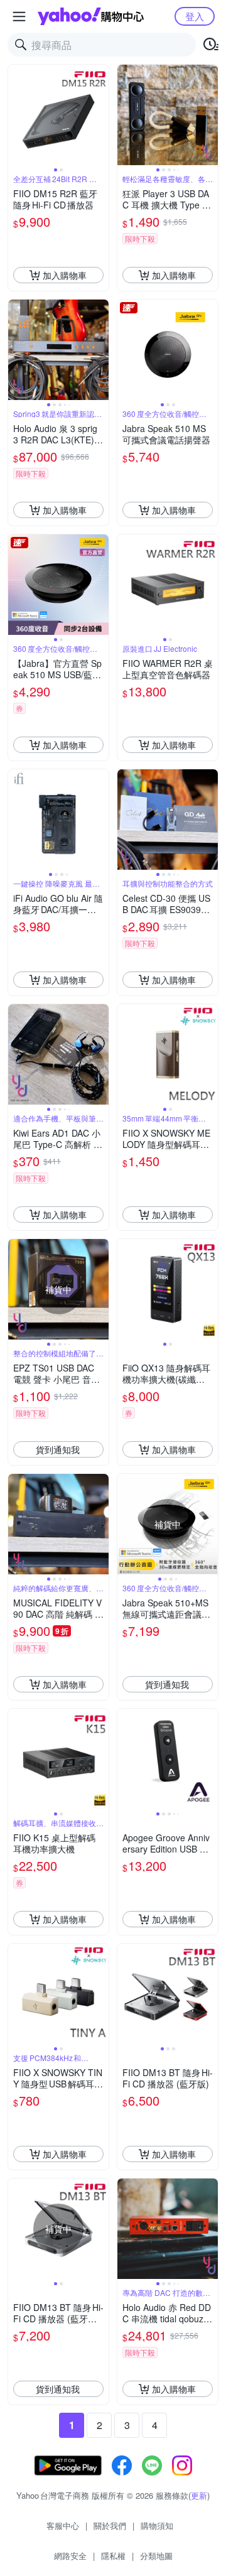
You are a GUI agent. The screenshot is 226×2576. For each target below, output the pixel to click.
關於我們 (110, 2525)
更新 (199, 2495)
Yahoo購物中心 (91, 16)
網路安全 (70, 2556)
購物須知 (157, 2525)
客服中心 (63, 2525)
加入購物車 (65, 275)
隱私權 (113, 2556)
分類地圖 (156, 2556)
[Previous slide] (16, 115)
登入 (195, 16)
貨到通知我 (58, 1449)
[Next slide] (100, 115)
